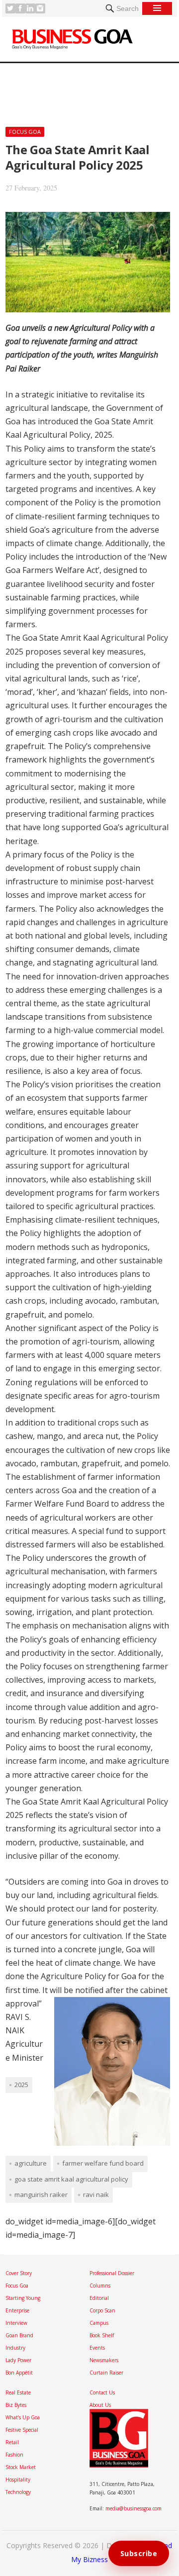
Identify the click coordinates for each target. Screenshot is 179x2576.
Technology (18, 2492)
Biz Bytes (16, 2405)
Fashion (14, 2455)
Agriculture (31, 2163)
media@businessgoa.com (134, 2508)
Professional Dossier (112, 2273)
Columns (100, 2286)
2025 (21, 2085)
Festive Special (22, 2430)
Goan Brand (19, 2335)
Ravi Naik (96, 2194)
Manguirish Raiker (41, 2194)
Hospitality (18, 2480)
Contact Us (102, 2392)
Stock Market (21, 2467)
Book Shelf (102, 2335)
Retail (12, 2442)
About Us (100, 2405)
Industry (15, 2348)
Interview (16, 2323)
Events (97, 2348)
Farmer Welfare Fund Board (103, 2163)
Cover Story (19, 2273)
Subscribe (139, 2553)
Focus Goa (25, 132)
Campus (99, 2323)
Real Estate (18, 2392)
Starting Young (23, 2298)
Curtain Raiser (106, 2373)
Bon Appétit (19, 2373)
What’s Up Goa (23, 2417)
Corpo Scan (102, 2310)
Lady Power (18, 2360)
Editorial (99, 2298)
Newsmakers (104, 2360)
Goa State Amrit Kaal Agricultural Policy (71, 2179)
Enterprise (17, 2310)
